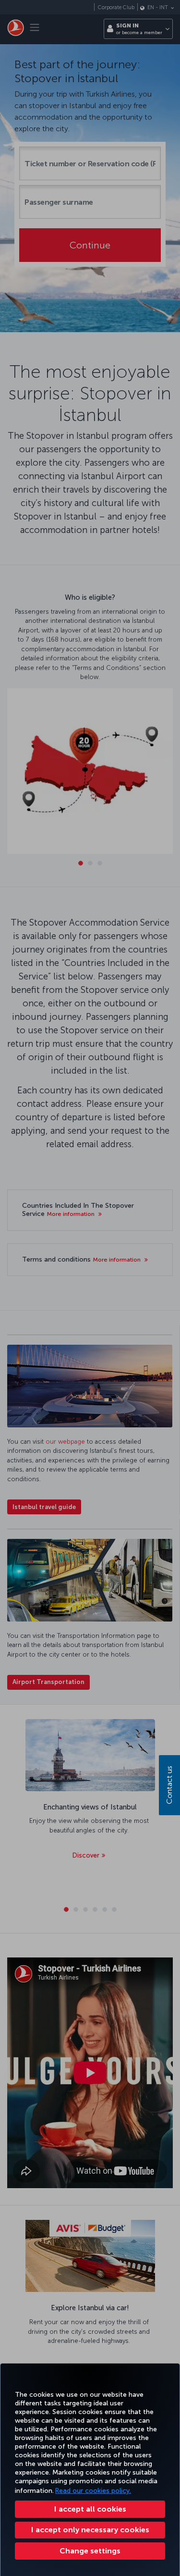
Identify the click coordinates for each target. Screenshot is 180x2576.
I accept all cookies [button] (90, 2509)
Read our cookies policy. (93, 2491)
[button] (90, 2551)
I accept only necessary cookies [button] (90, 2530)
